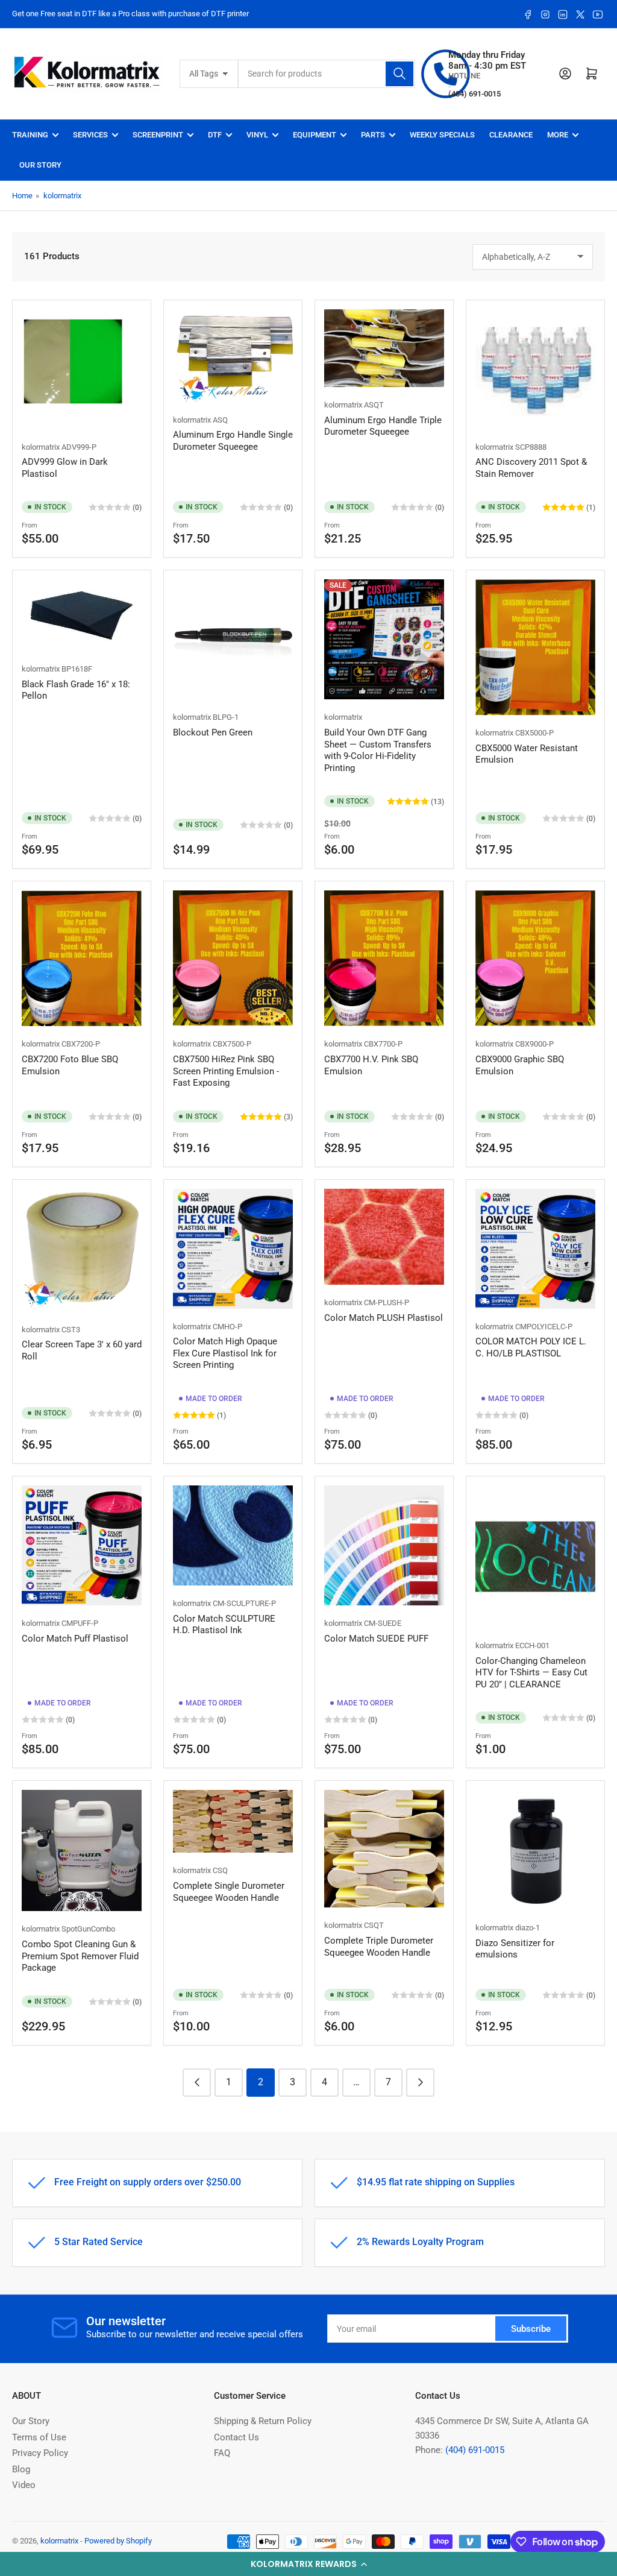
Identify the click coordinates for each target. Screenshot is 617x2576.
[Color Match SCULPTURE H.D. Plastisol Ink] (233, 1535)
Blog (21, 2469)
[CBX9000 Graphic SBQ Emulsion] (535, 958)
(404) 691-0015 (475, 2450)
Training (30, 135)
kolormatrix (62, 196)
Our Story (40, 165)
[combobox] (327, 74)
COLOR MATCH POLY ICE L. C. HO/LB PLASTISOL (531, 1347)
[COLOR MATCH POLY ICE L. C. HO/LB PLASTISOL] (535, 1249)
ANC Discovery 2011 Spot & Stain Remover (531, 468)
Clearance (511, 135)
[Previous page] (197, 2083)
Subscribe (531, 2329)
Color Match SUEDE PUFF (376, 1639)
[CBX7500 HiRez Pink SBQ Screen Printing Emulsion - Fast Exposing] (233, 958)
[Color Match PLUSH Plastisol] (384, 1237)
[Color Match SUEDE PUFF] (384, 1545)
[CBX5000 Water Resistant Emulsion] (535, 647)
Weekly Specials (442, 135)
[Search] (399, 74)
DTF (215, 135)
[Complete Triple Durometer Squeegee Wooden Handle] (384, 1849)
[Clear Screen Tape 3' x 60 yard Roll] (82, 1250)
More (558, 135)
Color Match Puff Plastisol (75, 1639)
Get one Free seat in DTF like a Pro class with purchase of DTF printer (130, 14)
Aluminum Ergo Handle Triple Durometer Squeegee (383, 426)
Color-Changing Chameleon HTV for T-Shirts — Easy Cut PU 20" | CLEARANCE (531, 1673)
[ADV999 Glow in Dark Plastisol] (82, 369)
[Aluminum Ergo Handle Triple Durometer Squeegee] (384, 348)
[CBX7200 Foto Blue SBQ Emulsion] (82, 958)
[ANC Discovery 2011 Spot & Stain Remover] (535, 369)
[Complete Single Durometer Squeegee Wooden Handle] (233, 1821)
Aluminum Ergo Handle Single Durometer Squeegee (233, 441)
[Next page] (420, 2083)
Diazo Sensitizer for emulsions (515, 1949)
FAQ (222, 2453)
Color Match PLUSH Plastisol (384, 1318)
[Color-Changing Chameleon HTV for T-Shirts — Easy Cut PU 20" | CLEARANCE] (535, 1557)
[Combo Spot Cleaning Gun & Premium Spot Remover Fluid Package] (82, 1850)
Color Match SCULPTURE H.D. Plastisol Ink (224, 1625)
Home (22, 196)
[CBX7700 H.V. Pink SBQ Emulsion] (384, 958)
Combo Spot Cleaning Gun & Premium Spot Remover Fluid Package (80, 1956)
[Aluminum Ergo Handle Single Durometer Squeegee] (233, 356)
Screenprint (158, 135)
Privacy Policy (40, 2453)
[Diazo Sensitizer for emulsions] (535, 1850)
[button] (308, 2564)
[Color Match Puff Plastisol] (82, 1545)
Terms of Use (39, 2437)
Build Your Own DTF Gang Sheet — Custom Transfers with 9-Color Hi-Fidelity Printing (378, 750)
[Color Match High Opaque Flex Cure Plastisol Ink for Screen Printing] (233, 1249)
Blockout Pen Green (213, 732)
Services (90, 135)
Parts (373, 135)
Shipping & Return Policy (263, 2421)
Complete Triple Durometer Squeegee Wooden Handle (379, 1947)
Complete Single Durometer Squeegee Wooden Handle (229, 1892)
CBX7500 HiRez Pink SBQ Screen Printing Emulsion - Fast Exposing (226, 1071)
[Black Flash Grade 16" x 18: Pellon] (82, 615)
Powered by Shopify (118, 2541)
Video (24, 2485)
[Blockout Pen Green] (233, 639)
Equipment (315, 135)
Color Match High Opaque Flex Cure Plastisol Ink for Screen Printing (225, 1353)
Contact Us (236, 2437)
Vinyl (257, 135)
